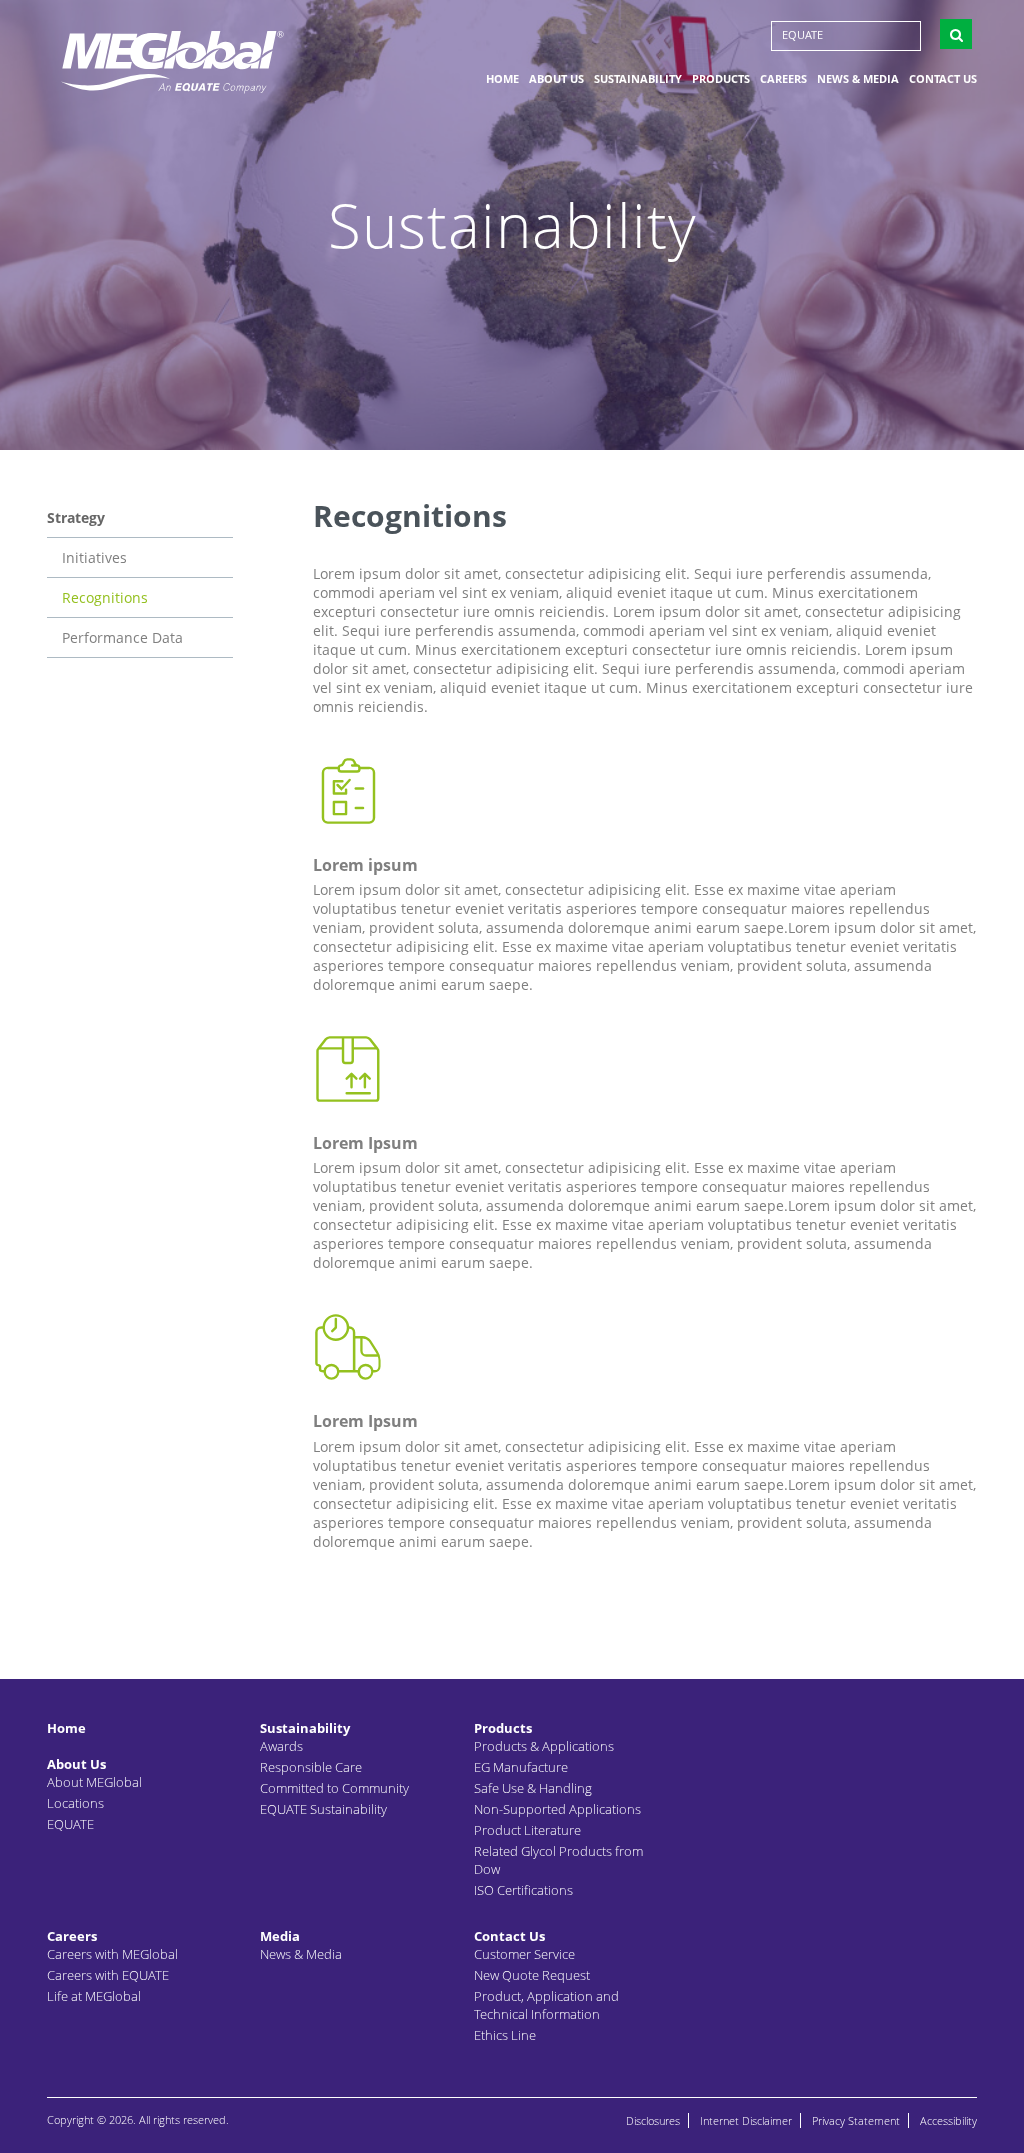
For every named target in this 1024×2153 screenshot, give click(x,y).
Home (502, 78)
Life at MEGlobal (94, 1996)
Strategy (76, 517)
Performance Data (122, 637)
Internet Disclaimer (746, 2120)
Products (721, 78)
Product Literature (527, 1830)
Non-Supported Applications (557, 1809)
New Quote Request (532, 1975)
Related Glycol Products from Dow (558, 1860)
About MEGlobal (94, 1782)
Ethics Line (505, 2035)
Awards (281, 1746)
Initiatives (94, 557)
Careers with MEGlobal (112, 1954)
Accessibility (948, 2120)
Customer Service (524, 1954)
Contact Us (943, 78)
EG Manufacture (521, 1767)
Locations (75, 1803)
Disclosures (653, 2120)
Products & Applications (544, 1746)
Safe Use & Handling (533, 1788)
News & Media (858, 78)
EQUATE (802, 34)
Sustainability (638, 78)
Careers (783, 78)
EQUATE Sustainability (323, 1809)
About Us (556, 78)
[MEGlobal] (172, 60)
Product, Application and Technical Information (546, 2005)
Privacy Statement (856, 2120)
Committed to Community (334, 1788)
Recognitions (105, 597)
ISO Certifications (523, 1890)
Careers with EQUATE (108, 1975)
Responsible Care (311, 1767)
